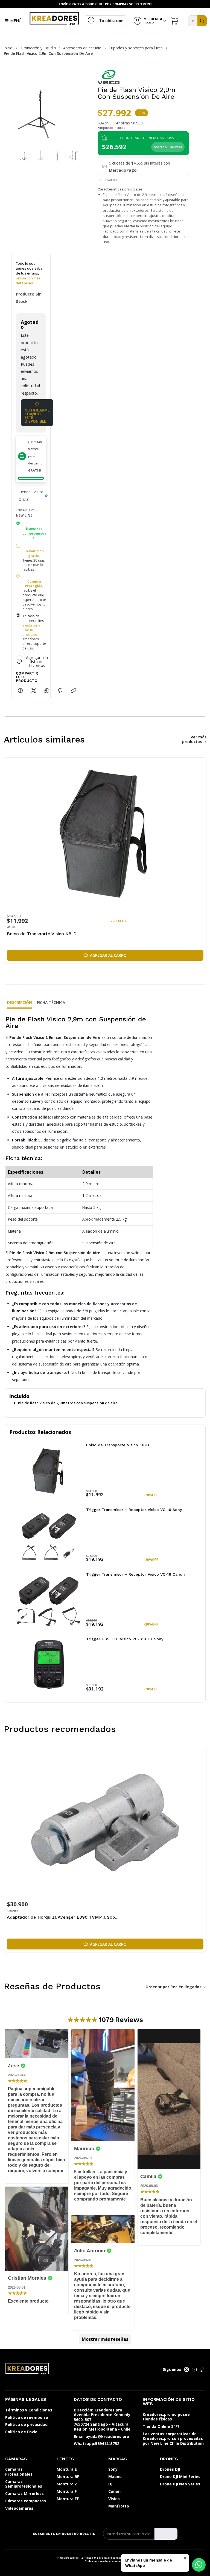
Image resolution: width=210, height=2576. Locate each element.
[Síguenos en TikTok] (202, 2369)
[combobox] (197, 21)
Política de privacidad (26, 2424)
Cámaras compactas (26, 2501)
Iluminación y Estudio (38, 48)
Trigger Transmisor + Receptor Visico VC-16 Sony (134, 1510)
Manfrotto (119, 2506)
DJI (111, 2484)
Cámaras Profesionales (19, 2472)
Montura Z (67, 2484)
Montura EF (68, 2499)
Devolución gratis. (34, 554)
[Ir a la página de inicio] (54, 18)
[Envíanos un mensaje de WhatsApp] (199, 2565)
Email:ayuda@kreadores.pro (101, 2436)
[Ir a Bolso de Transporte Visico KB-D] (105, 834)
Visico (114, 2499)
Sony (113, 2469)
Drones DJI (170, 2469)
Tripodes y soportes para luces (136, 48)
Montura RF (68, 2477)
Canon (114, 2491)
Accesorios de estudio (82, 48)
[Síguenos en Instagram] (186, 2369)
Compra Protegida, (34, 584)
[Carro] (175, 21)
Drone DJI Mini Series (180, 2477)
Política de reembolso (27, 2417)
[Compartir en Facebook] (20, 691)
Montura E (67, 2469)
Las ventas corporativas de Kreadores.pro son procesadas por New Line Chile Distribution (173, 2438)
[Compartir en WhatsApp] (47, 691)
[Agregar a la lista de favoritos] (198, 832)
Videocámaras (19, 2508)
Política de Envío (21, 2432)
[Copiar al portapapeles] (73, 691)
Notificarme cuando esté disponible (37, 416)
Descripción (20, 1002)
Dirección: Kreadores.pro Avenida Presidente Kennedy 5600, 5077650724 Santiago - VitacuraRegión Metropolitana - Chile (102, 2420)
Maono (115, 2477)
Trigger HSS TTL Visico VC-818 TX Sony (125, 1639)
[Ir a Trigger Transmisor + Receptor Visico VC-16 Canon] (49, 1600)
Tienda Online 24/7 (161, 2426)
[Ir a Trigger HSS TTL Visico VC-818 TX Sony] (49, 1665)
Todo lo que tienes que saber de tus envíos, (30, 273)
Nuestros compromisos (34, 531)
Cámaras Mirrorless (24, 2493)
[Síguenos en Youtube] (194, 2369)
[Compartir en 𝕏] (34, 691)
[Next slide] (72, 108)
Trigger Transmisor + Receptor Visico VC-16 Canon (135, 1574)
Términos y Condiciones (29, 2410)
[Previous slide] (9, 108)
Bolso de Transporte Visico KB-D (42, 934)
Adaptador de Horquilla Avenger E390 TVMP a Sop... (63, 1917)
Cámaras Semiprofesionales (24, 2484)
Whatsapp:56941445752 (97, 2444)
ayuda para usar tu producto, (31, 630)
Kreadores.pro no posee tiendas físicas (166, 2417)
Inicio (8, 48)
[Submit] (202, 21)
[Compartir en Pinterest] (60, 691)
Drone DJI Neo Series (180, 2484)
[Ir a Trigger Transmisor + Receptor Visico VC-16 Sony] (49, 1536)
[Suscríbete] (166, 2534)
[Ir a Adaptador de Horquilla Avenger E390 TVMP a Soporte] (105, 1822)
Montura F (67, 2491)
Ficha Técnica (51, 1002)
